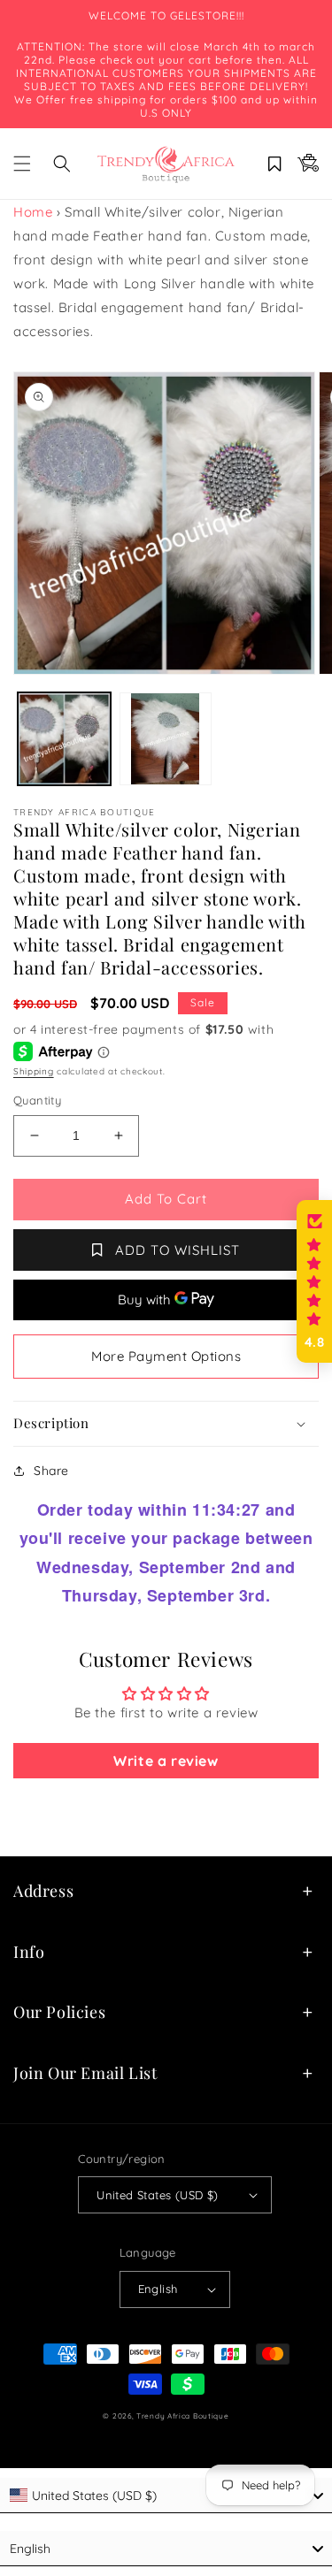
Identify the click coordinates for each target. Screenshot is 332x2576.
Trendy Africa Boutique (182, 2416)
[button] (22, 164)
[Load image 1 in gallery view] (64, 739)
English (158, 2289)
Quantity (37, 1100)
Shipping (34, 1071)
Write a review (166, 1761)
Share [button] (51, 1471)
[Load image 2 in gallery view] (166, 739)
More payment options (166, 1356)
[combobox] (166, 2496)
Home (33, 212)
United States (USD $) (157, 2195)
